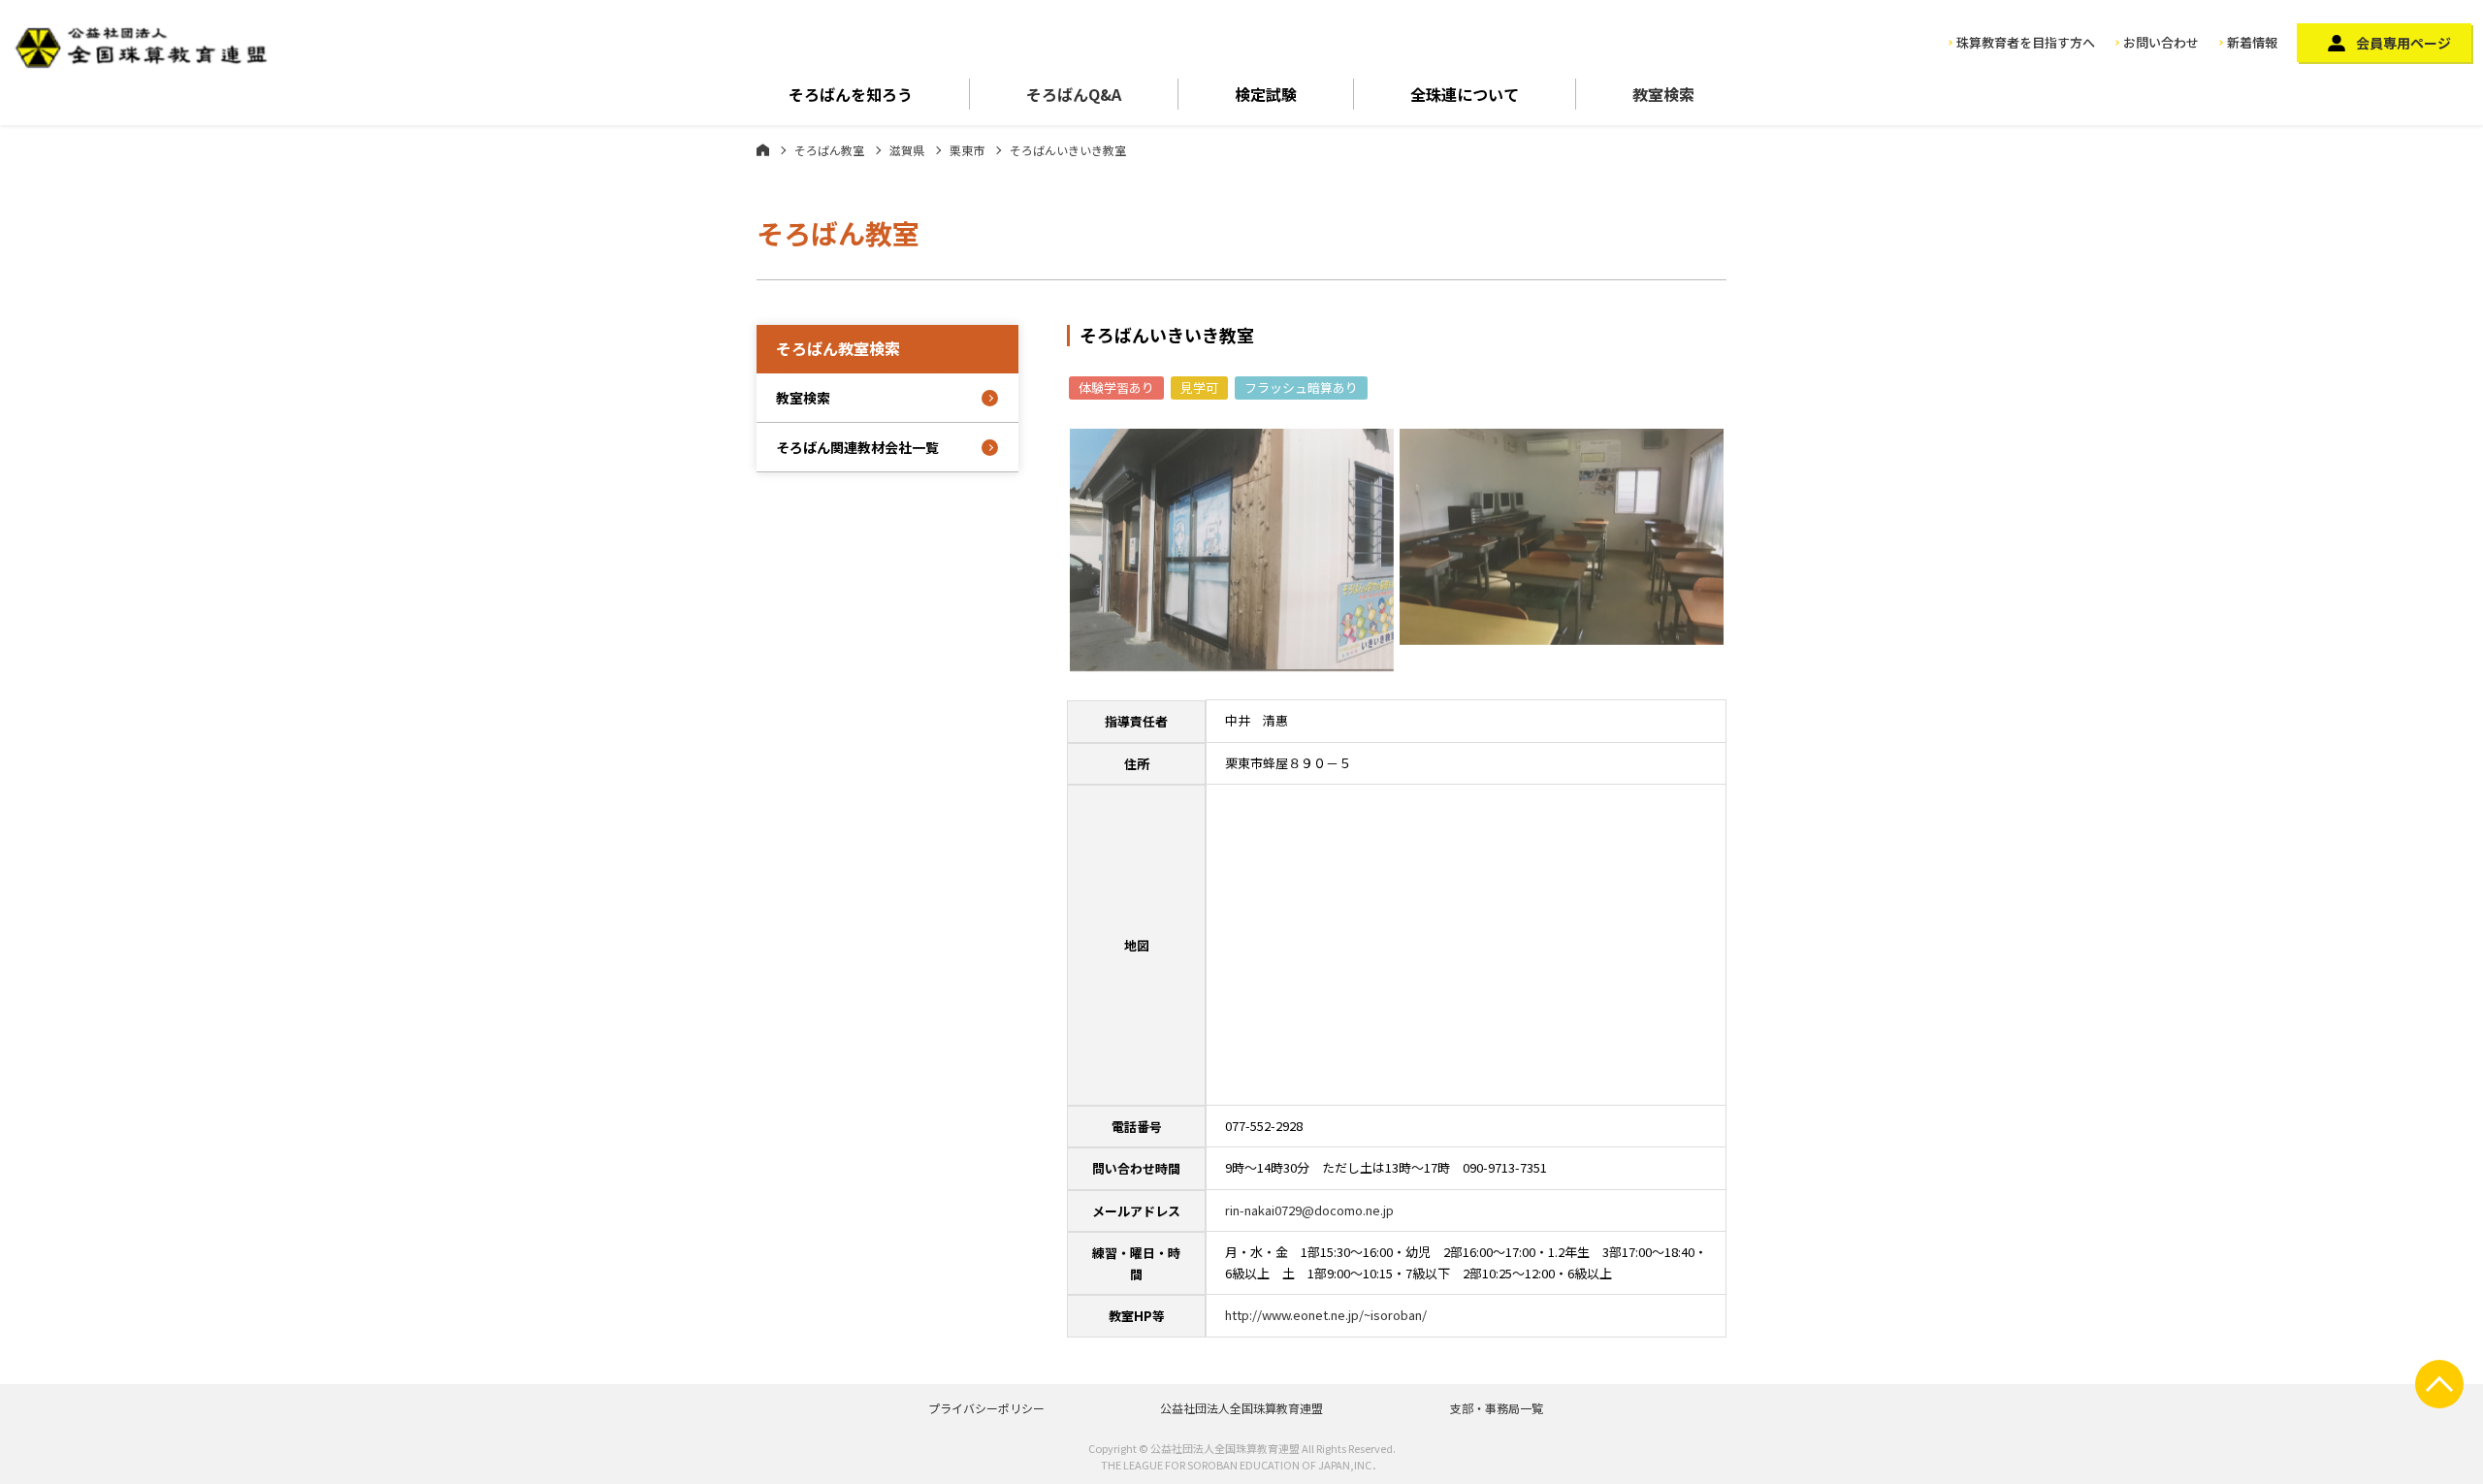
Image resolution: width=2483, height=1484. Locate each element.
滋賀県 (907, 150)
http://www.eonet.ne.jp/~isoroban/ (1326, 1315)
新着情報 (2252, 42)
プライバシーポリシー (986, 1408)
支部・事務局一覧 (1497, 1408)
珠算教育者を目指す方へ (2026, 42)
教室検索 (1663, 94)
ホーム (763, 149)
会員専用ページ (2403, 43)
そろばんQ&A (1074, 94)
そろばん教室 (829, 150)
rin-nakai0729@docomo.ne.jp (1309, 1210)
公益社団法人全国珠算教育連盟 (1241, 1408)
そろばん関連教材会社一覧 (857, 447)
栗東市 (967, 150)
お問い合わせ (2161, 42)
